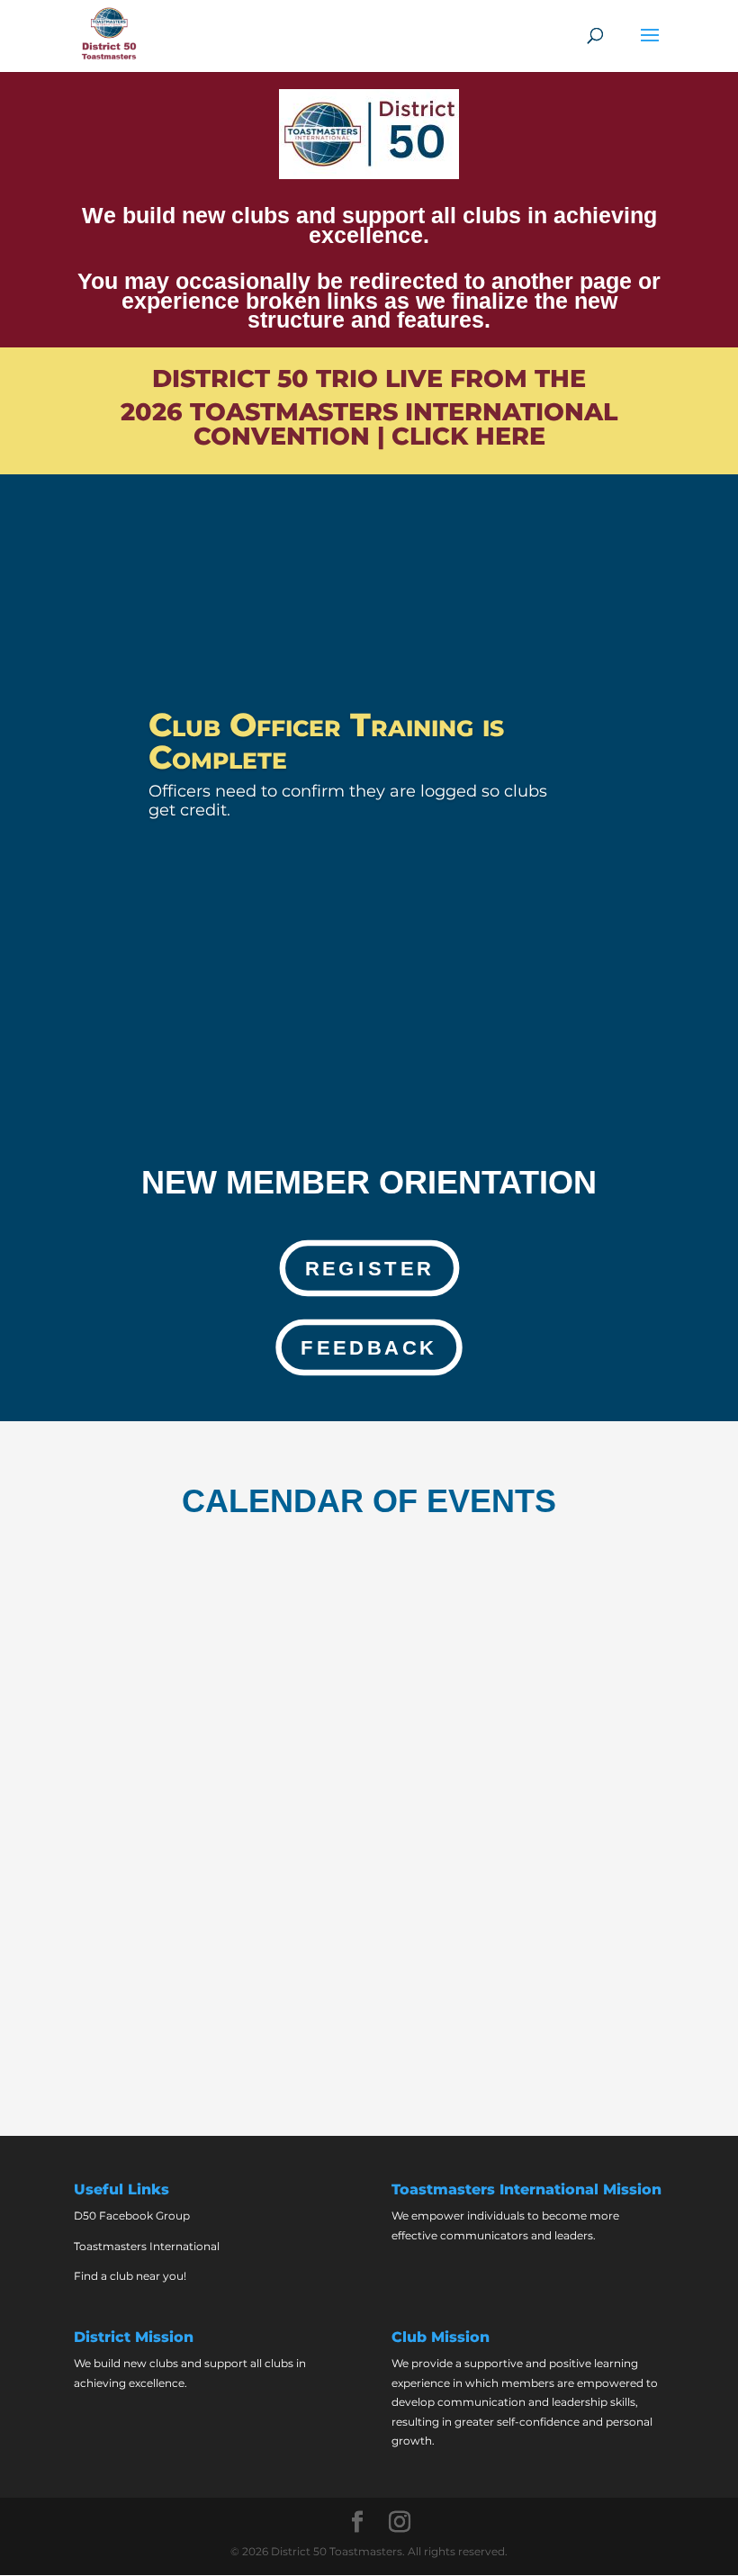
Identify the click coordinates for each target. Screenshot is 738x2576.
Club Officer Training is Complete (326, 741)
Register (369, 1268)
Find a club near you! (130, 2276)
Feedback (369, 1347)
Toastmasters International (147, 2246)
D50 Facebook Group (132, 2216)
